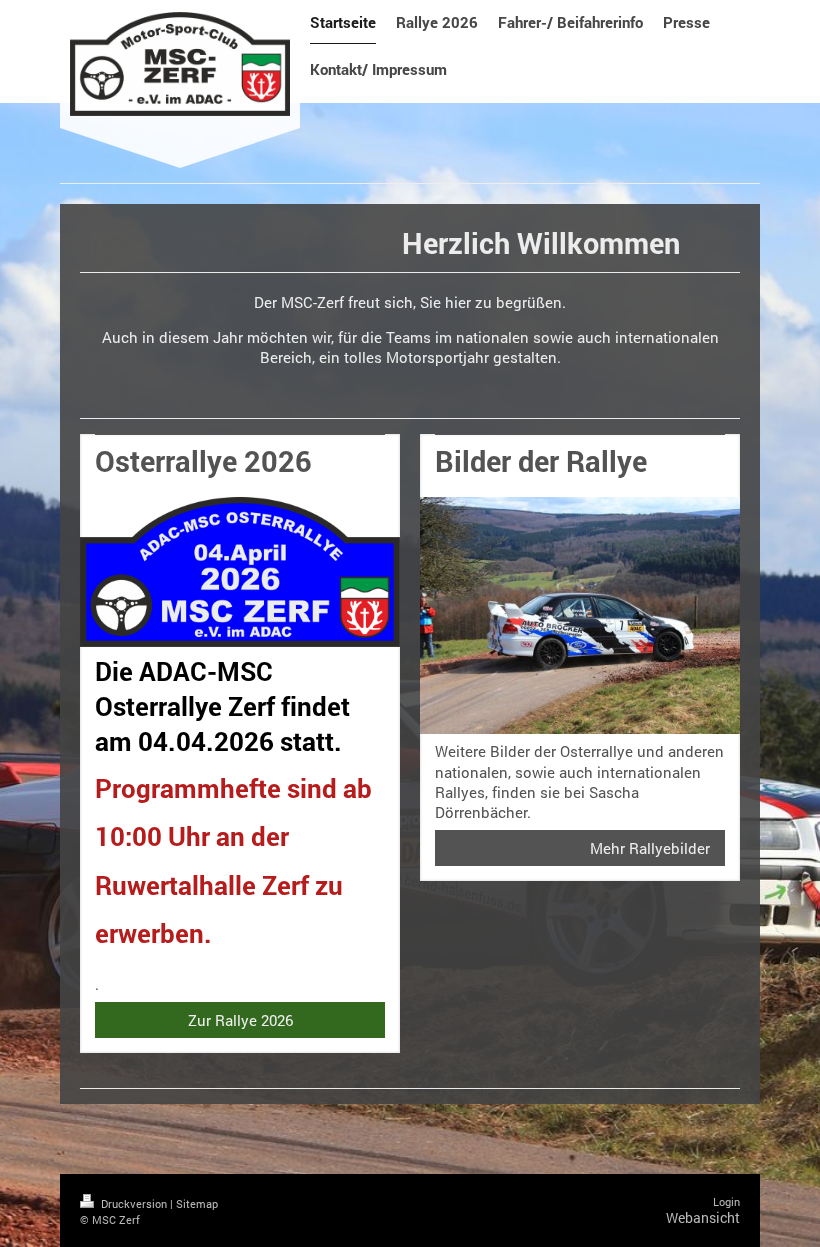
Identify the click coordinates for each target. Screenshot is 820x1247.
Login (726, 1201)
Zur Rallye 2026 (240, 1020)
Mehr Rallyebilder (650, 848)
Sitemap (197, 1203)
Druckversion (134, 1203)
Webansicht (703, 1217)
